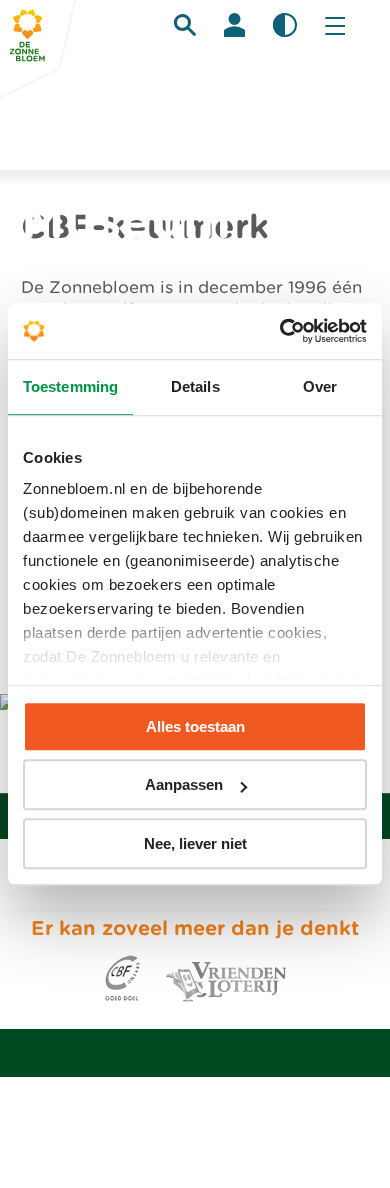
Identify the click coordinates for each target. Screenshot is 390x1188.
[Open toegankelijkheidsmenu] (285, 25)
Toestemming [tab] (70, 386)
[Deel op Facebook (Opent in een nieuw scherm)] (148, 887)
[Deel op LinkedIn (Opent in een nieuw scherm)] (179, 887)
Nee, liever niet (195, 843)
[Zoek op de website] (185, 25)
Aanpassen (184, 784)
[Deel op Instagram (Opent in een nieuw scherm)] (210, 887)
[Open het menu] (335, 25)
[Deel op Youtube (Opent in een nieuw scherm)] (241, 887)
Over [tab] (320, 386)
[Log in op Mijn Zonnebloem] (235, 25)
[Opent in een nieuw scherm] (123, 996)
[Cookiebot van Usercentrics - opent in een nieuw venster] (280, 331)
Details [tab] (195, 386)
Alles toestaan (195, 726)
